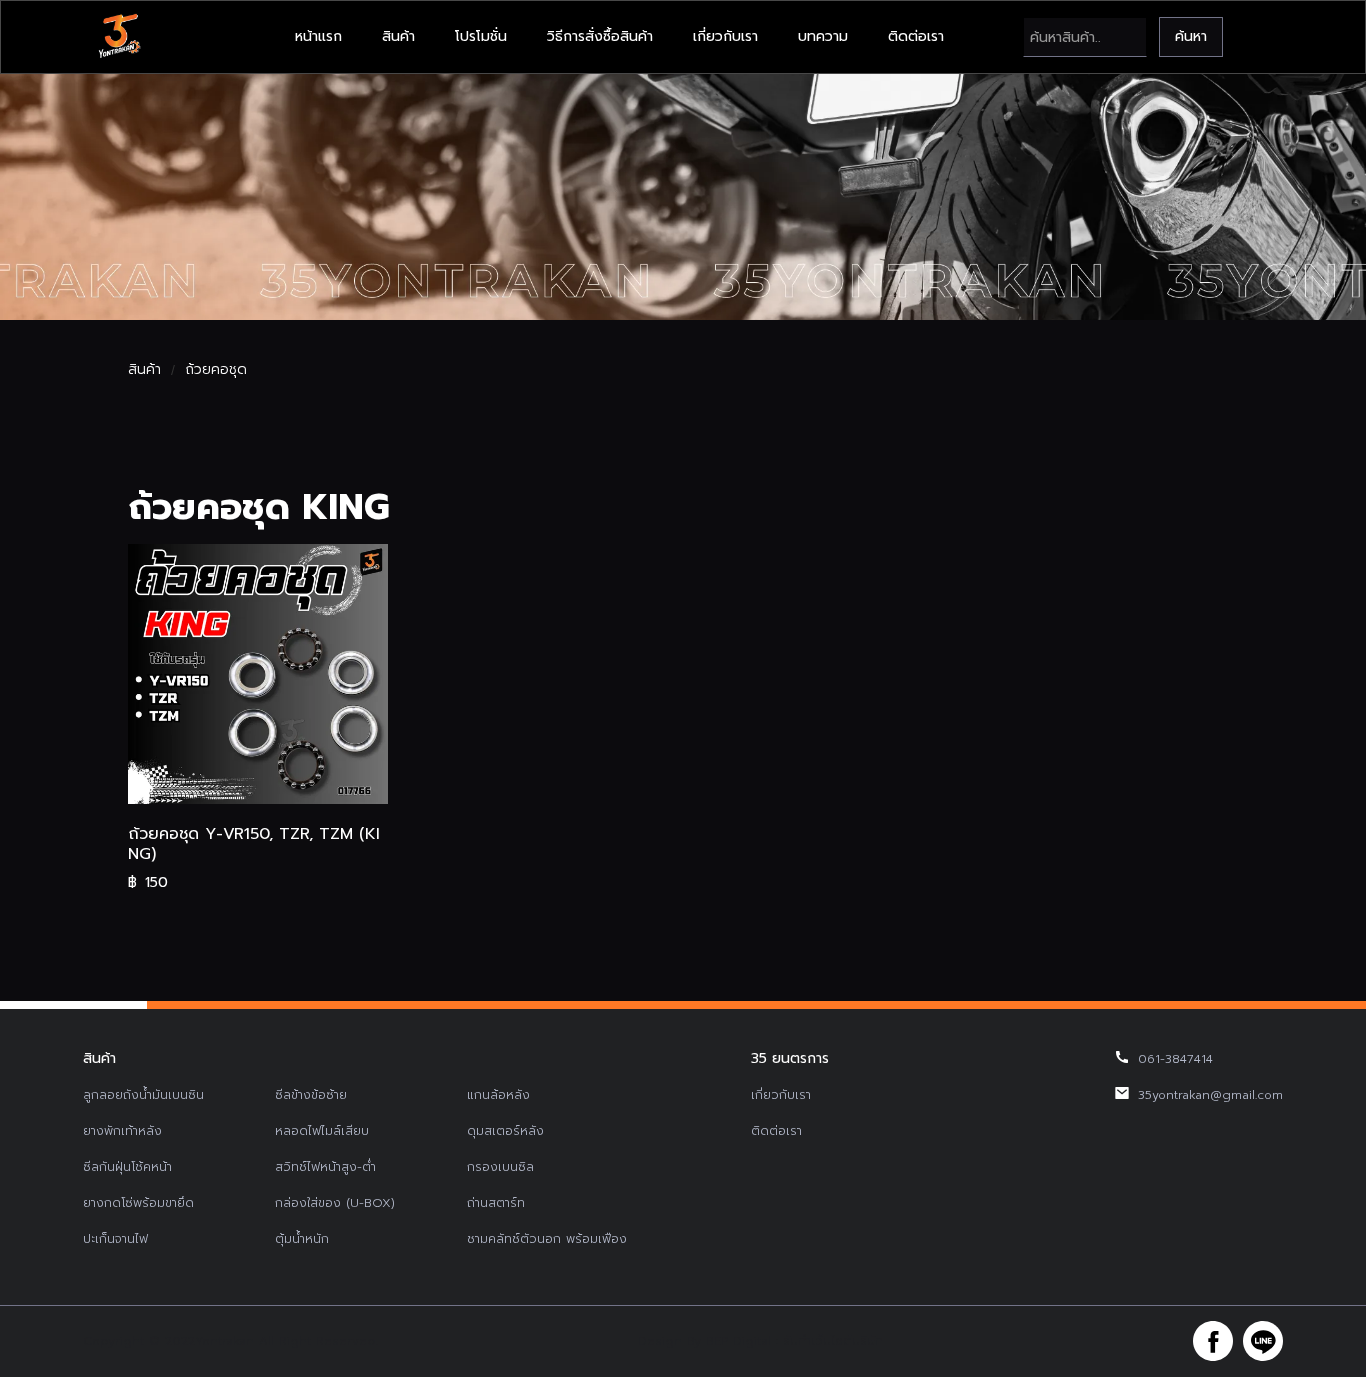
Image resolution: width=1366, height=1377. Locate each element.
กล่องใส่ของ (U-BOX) (335, 1203)
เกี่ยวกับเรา (725, 36)
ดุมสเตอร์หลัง (505, 1131)
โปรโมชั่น (481, 36)
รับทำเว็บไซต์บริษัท (833, 1341)
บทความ (823, 36)
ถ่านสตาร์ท (496, 1203)
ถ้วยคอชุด (216, 370)
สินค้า (398, 36)
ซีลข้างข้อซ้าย (311, 1095)
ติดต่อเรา (916, 36)
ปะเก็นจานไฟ (115, 1239)
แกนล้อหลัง (498, 1095)
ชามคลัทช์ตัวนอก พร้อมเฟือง (547, 1239)
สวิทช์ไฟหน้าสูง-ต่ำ (325, 1167)
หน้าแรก (318, 36)
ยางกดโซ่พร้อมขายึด (138, 1203)
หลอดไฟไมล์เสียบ (322, 1131)
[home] (119, 37)
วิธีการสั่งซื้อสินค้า (600, 36)
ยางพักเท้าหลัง (122, 1131)
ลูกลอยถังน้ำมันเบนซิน (143, 1095)
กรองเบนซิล (500, 1167)
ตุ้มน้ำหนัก (302, 1239)
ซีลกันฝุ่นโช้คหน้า (127, 1167)
